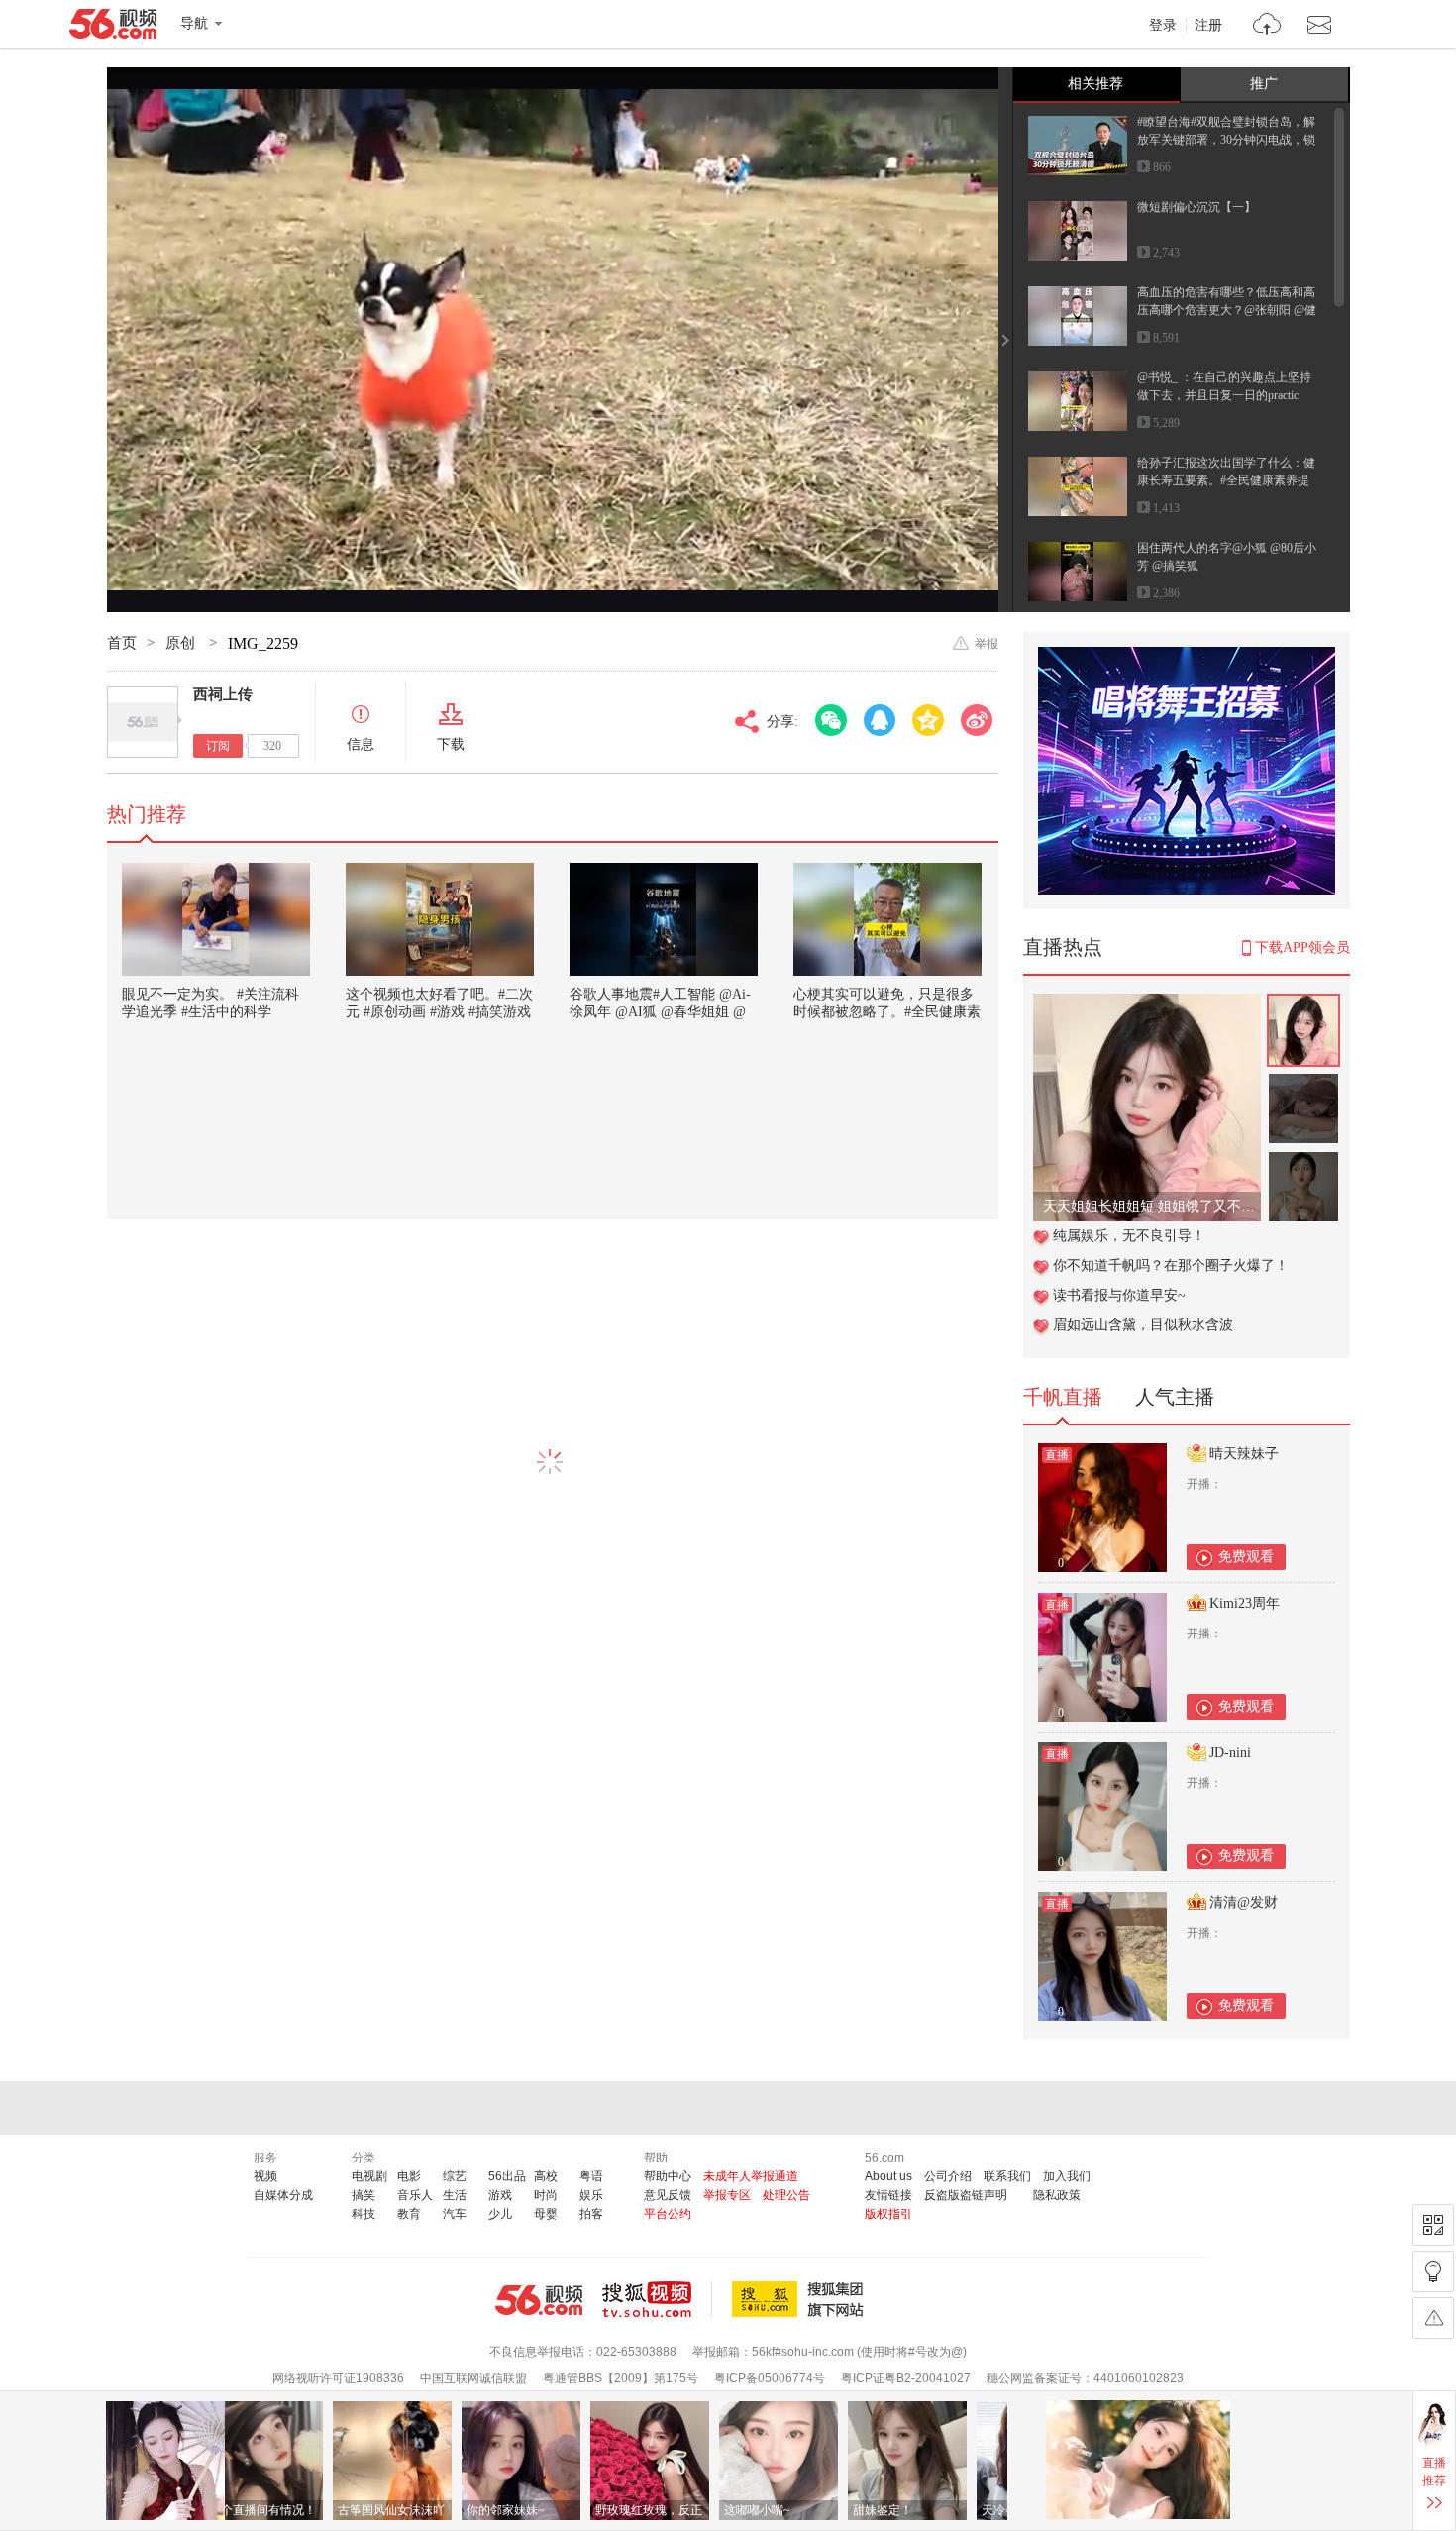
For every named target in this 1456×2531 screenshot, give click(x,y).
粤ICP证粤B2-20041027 (906, 2378)
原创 (182, 643)
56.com (113, 28)
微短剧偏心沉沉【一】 (1196, 207)
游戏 (500, 2195)
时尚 (546, 2195)
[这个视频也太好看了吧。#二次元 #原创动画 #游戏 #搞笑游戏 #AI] (440, 919)
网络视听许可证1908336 (338, 2378)
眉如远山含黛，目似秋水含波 (1143, 1325)
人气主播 (1175, 1397)
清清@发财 (1244, 1902)
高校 (546, 2176)
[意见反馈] (1433, 2318)
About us (888, 2176)
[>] (1267, 26)
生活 (455, 2195)
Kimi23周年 (1245, 1603)
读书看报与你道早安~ (1119, 1295)
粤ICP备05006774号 (770, 2378)
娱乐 (591, 2195)
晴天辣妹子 (1244, 1454)
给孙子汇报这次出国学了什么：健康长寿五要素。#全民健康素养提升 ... (1226, 480)
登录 (1163, 26)
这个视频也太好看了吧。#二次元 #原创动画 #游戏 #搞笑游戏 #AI (439, 1012)
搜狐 (801, 2299)
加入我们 (1067, 2176)
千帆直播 (1063, 1397)
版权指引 (888, 2214)
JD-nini (1230, 1753)
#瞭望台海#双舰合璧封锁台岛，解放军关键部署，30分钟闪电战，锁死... (1226, 140)
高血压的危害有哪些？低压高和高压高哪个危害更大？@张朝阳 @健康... (1227, 310)
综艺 (455, 2176)
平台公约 (668, 2214)
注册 (1208, 26)
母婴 (546, 2214)
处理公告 (786, 2195)
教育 (409, 2214)
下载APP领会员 (1302, 948)
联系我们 (1007, 2176)
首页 (122, 643)
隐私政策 (1057, 2195)
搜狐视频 (657, 2299)
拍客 (591, 2214)
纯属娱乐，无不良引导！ (1129, 1236)
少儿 (500, 2214)
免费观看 (1246, 1557)
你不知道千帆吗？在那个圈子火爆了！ (1171, 1265)
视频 (265, 2176)
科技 (364, 2214)
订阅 (218, 746)
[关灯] (1433, 2271)
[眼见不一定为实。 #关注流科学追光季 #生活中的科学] (216, 919)
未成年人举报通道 (751, 2176)
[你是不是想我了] (1147, 1004)
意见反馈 (668, 2195)
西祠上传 (223, 694)
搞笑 (364, 2195)
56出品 (507, 2176)
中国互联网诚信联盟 (473, 2378)
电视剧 (369, 2176)
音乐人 (415, 2195)
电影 (409, 2176)
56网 (539, 2300)
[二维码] (1433, 2225)
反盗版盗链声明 (966, 2195)
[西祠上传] (143, 722)
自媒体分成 (283, 2195)
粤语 (591, 2176)
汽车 (455, 2214)
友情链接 (888, 2195)
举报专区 (727, 2195)
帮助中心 (668, 2176)
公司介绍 (948, 2176)
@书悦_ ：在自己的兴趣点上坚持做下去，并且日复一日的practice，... (1224, 395)
